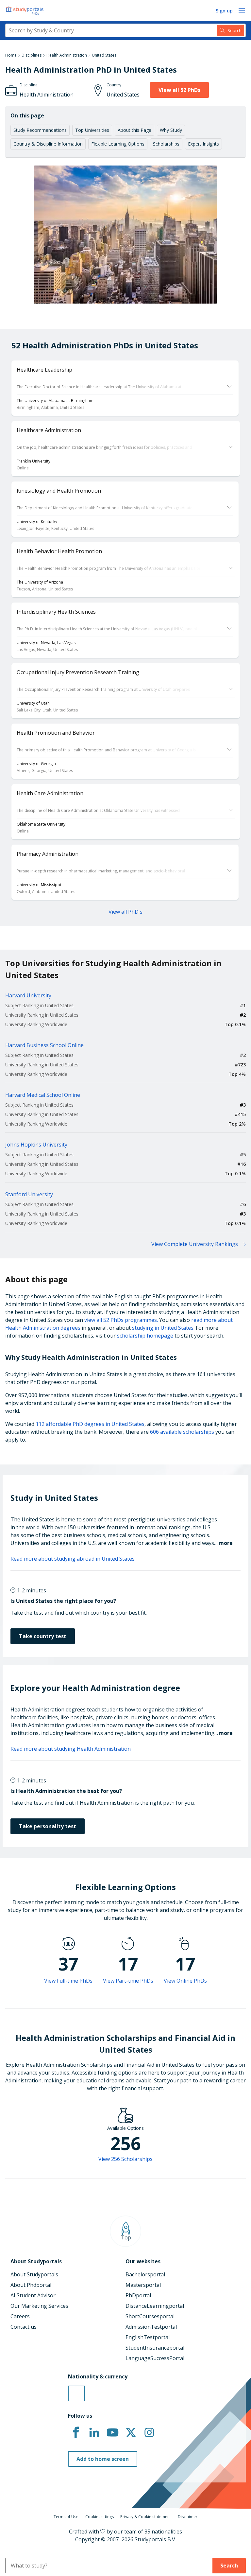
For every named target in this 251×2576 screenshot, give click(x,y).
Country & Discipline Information (48, 144)
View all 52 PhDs (179, 90)
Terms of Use (66, 2517)
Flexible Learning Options (118, 144)
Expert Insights (203, 144)
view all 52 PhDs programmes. (121, 1320)
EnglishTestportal (148, 2337)
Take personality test (48, 1826)
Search (229, 2566)
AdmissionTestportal (151, 2327)
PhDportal (138, 2295)
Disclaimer (188, 2517)
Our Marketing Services (39, 2306)
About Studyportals (34, 2274)
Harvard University (28, 995)
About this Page (134, 130)
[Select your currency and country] (76, 2393)
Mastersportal (143, 2285)
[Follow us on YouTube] (112, 2433)
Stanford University (29, 1194)
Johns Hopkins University (36, 1145)
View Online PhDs (185, 1981)
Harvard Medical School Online (43, 1095)
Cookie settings (100, 2517)
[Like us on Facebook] (76, 2433)
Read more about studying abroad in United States (73, 1559)
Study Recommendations (40, 130)
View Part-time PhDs (128, 1981)
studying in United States (163, 1328)
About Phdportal (31, 2285)
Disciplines (32, 55)
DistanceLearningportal (155, 2306)
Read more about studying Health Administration (71, 1749)
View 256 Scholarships (125, 2159)
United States (104, 55)
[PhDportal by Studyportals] (26, 10)
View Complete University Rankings (195, 1244)
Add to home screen (103, 2459)
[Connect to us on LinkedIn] (94, 2433)
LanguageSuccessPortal (155, 2358)
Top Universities (92, 130)
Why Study (171, 130)
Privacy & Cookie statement (146, 2517)
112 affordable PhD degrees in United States (90, 1424)
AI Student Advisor (33, 2295)
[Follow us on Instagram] (149, 2433)
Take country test (43, 1636)
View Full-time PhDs (68, 1981)
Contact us (24, 2327)
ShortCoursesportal (150, 2316)
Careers (20, 2316)
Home (11, 55)
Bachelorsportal (145, 2274)
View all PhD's (125, 912)
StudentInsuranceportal (155, 2348)
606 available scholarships (182, 1432)
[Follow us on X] (131, 2433)
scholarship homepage (145, 1336)
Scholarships (166, 144)
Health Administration (67, 55)
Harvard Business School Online (44, 1045)
